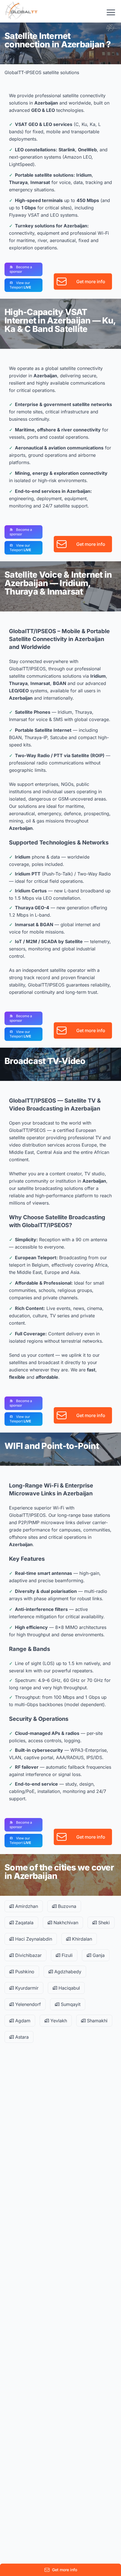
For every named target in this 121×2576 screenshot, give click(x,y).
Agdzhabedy (67, 1972)
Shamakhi (97, 2021)
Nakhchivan (65, 1923)
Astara (21, 2037)
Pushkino (24, 1972)
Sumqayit (70, 2004)
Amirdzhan (26, 1906)
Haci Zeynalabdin (33, 1939)
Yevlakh (58, 2021)
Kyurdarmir (26, 1988)
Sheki (103, 1923)
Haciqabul (69, 1988)
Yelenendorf (27, 2004)
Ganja (98, 1955)
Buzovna (66, 1906)
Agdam (22, 2021)
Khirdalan (81, 1939)
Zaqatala (24, 1923)
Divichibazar (28, 1955)
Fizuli (66, 1955)
